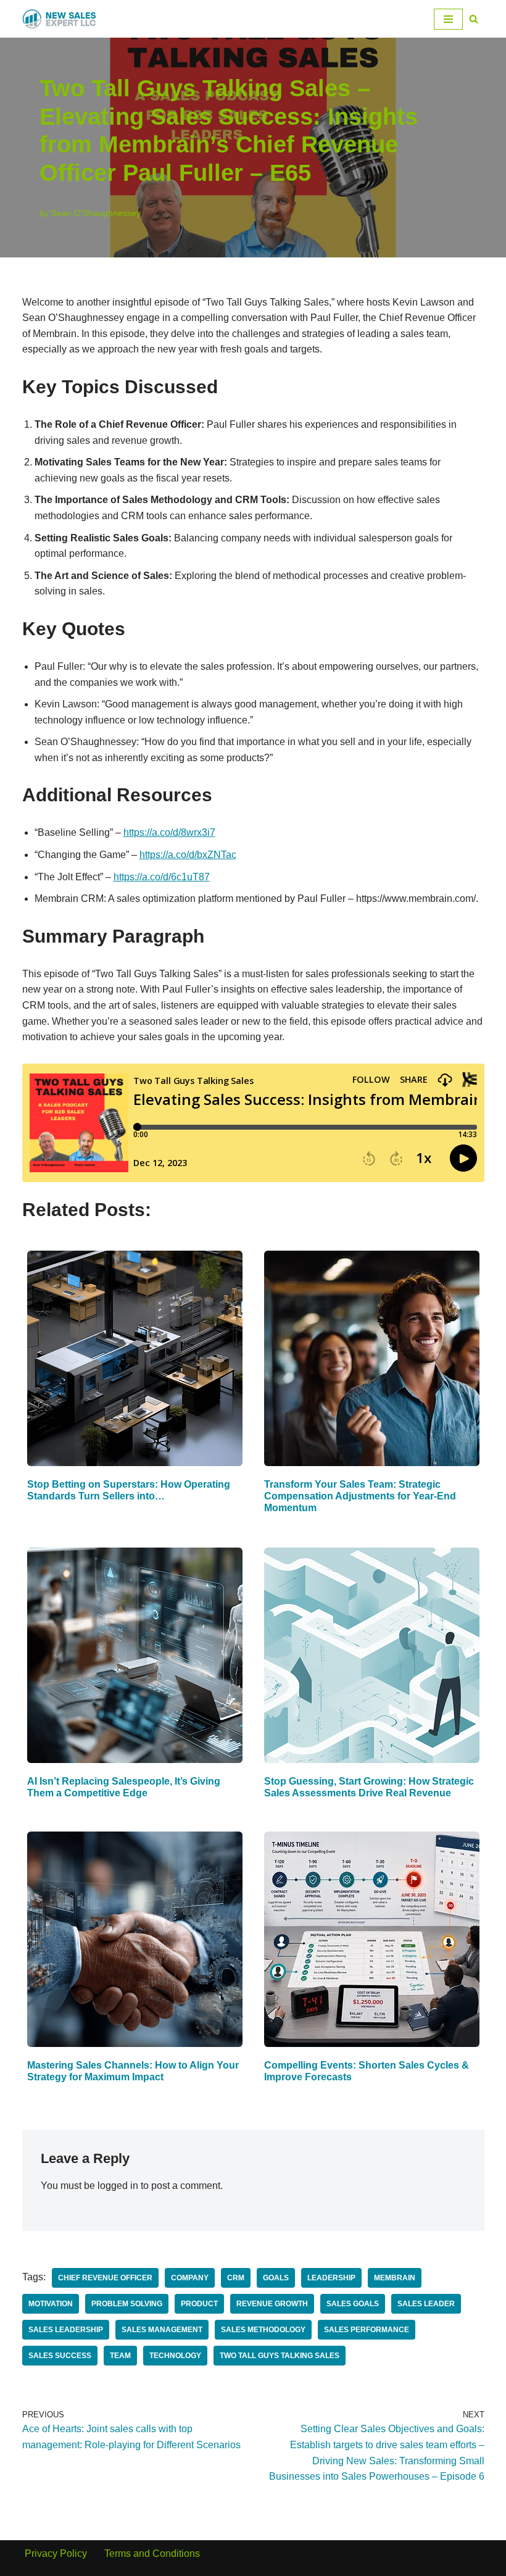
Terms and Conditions (152, 2553)
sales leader (426, 2304)
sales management (162, 2330)
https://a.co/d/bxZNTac (188, 855)
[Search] (474, 19)
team (120, 2356)
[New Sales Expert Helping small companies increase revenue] (59, 19)
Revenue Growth (272, 2304)
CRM (236, 2278)
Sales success (60, 2356)
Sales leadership (66, 2330)
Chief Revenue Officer (105, 2278)
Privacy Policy (56, 2553)
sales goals (353, 2304)
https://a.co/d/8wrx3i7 (169, 832)
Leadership (331, 2278)
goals (276, 2278)
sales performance (367, 2330)
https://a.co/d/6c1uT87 (162, 877)
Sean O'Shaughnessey (96, 213)
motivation (51, 2304)
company (190, 2278)
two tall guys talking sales (280, 2356)
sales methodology (263, 2330)
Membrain (395, 2278)
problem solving (127, 2304)
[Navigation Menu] (448, 19)
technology (175, 2356)
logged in (118, 2186)
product (199, 2304)
